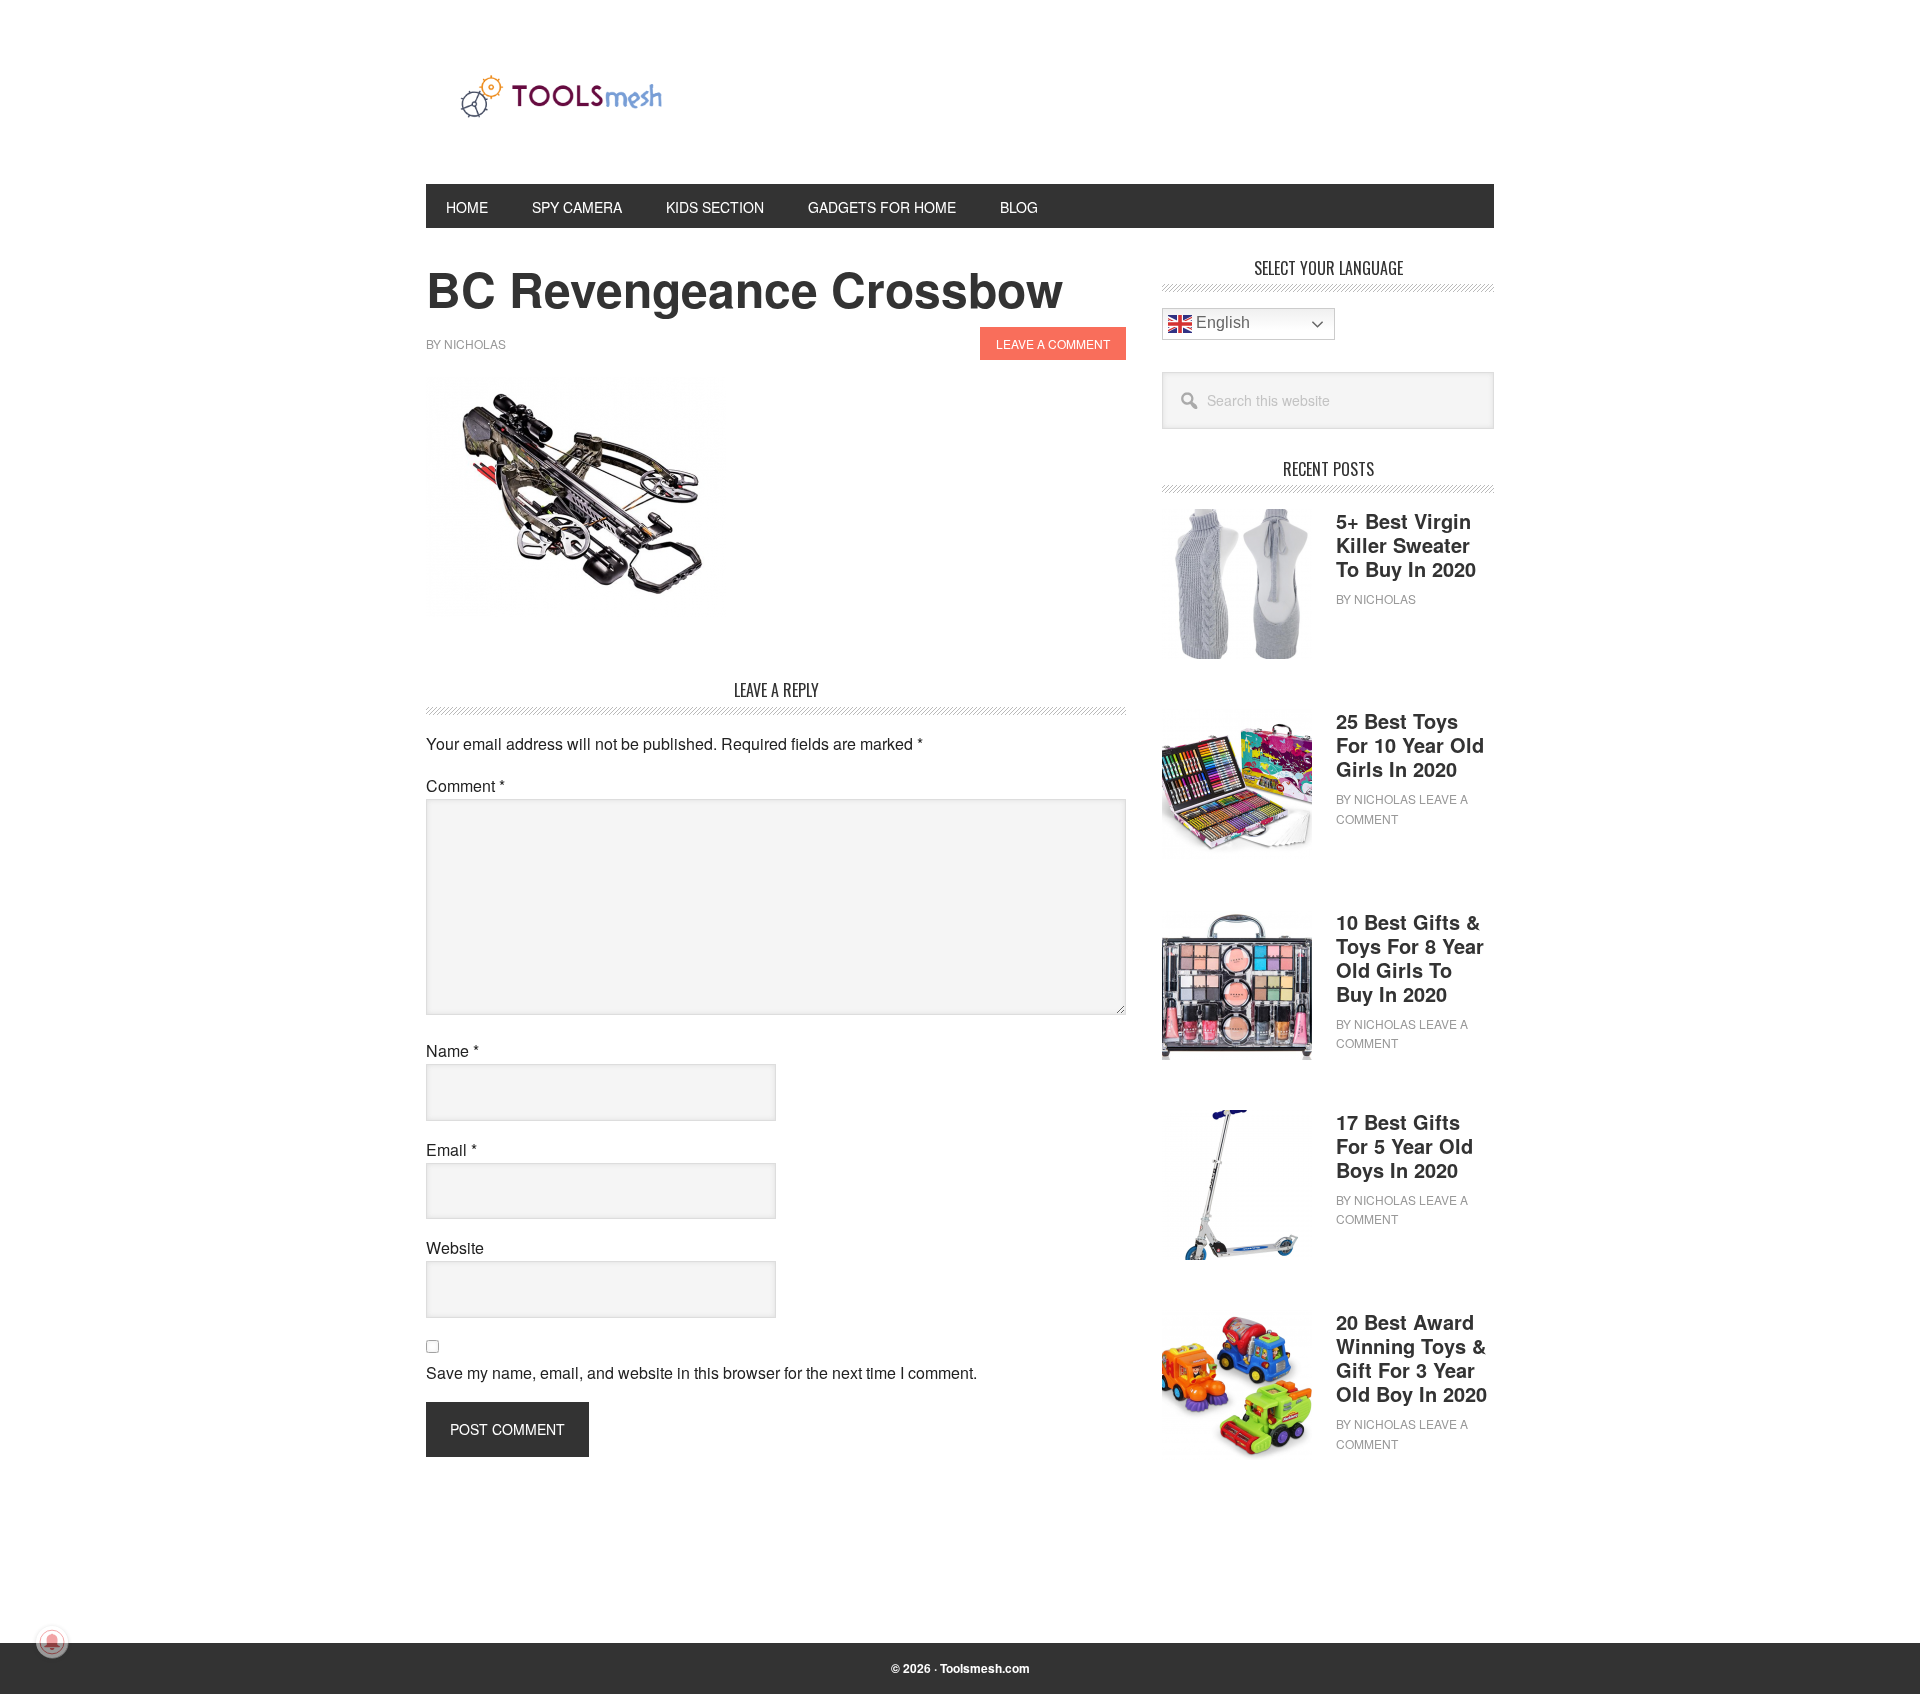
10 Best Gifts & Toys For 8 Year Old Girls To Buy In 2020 (1410, 957)
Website (455, 1247)
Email (451, 1149)
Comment (465, 785)
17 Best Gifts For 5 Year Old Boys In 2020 (1404, 1145)
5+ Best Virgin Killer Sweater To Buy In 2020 (1406, 544)
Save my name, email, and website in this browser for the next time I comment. (701, 1372)
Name (452, 1050)
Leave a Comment (1053, 343)
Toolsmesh (561, 108)
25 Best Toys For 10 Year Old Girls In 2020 (1410, 744)
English (1221, 322)
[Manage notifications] (52, 1642)
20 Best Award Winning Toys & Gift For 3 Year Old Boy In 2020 (1411, 1357)
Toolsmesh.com (985, 1668)
